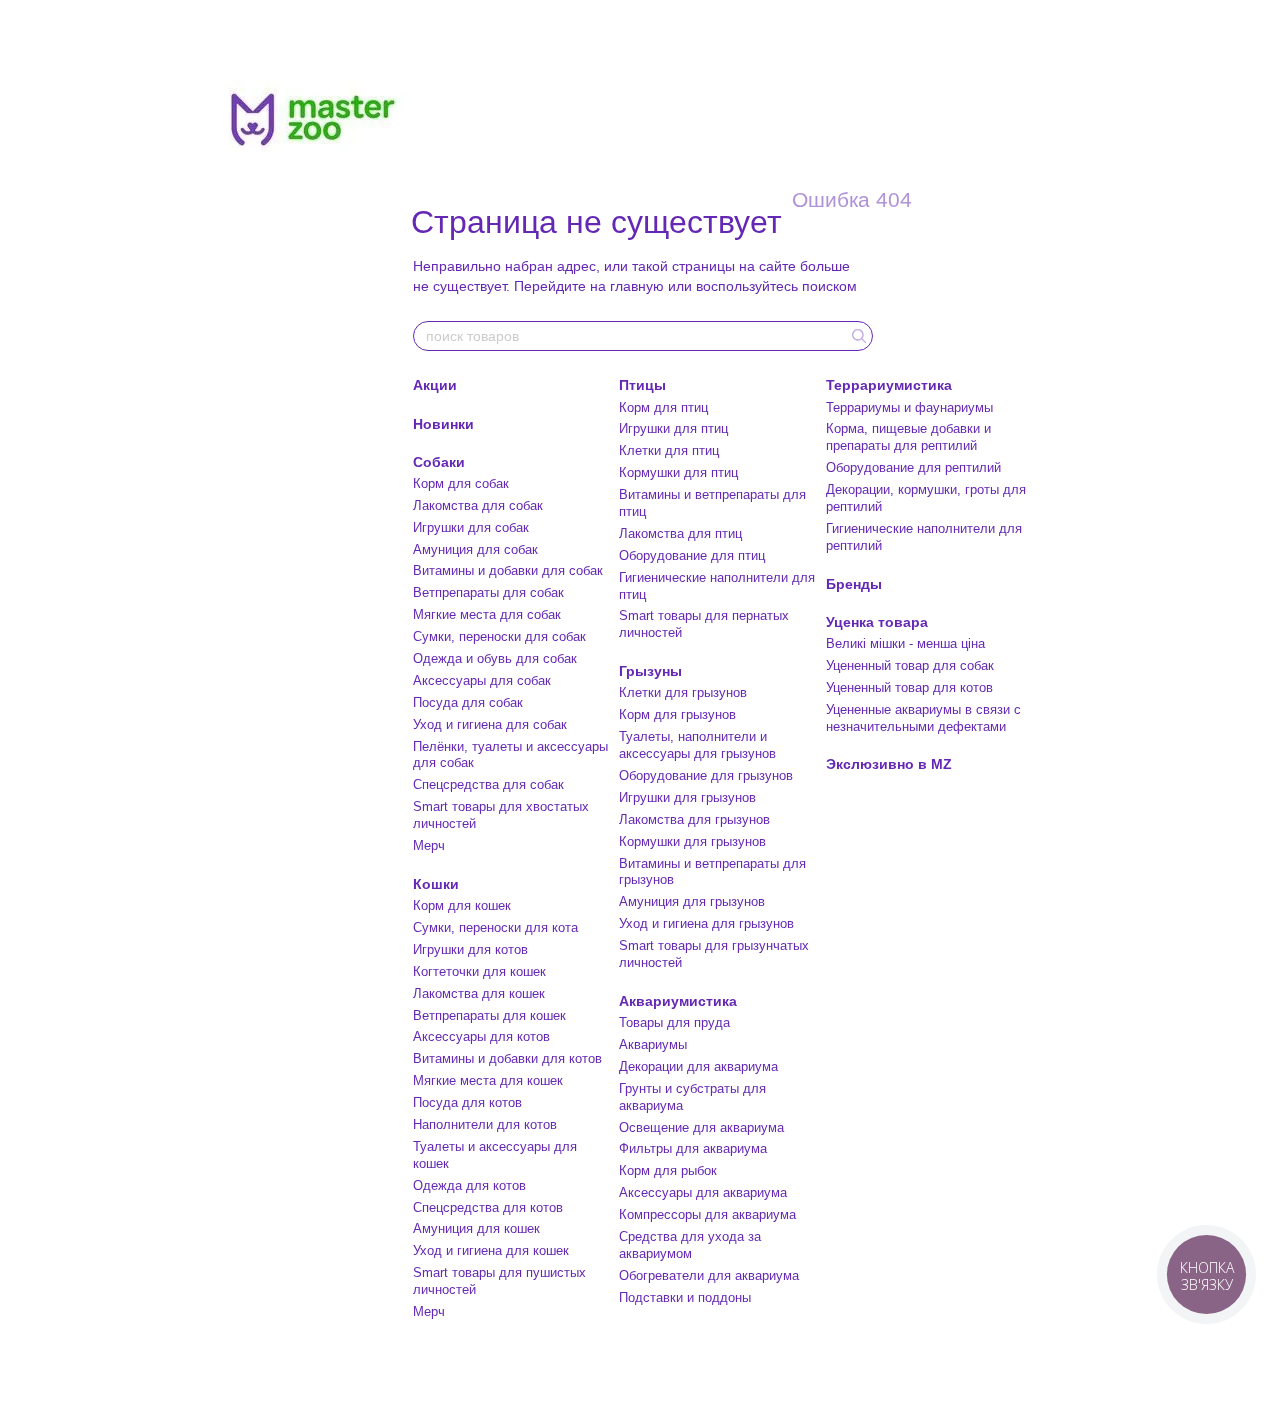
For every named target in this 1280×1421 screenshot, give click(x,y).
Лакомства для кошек (479, 993)
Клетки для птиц (669, 450)
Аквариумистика (678, 1001)
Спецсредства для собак (488, 784)
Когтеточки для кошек (479, 971)
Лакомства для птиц (680, 533)
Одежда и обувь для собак (495, 658)
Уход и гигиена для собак (490, 724)
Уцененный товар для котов (909, 687)
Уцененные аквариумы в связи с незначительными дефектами (923, 718)
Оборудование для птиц (692, 555)
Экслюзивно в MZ (889, 764)
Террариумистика (889, 385)
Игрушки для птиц (673, 428)
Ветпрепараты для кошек (489, 1015)
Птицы (642, 385)
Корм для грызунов (677, 714)
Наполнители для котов (485, 1124)
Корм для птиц (663, 407)
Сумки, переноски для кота (495, 927)
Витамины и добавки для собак (508, 570)
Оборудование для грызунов (706, 775)
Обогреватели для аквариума (709, 1275)
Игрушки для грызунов (687, 797)
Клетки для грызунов (683, 692)
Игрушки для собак (471, 527)
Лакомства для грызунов (694, 819)
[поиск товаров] (857, 336)
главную (637, 286)
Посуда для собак (468, 702)
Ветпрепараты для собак (488, 592)
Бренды (854, 584)
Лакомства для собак (478, 505)
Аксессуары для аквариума (703, 1192)
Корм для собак (461, 483)
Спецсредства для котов (488, 1207)
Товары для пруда (674, 1022)
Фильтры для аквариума (693, 1148)
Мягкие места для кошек (488, 1080)
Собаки (439, 462)
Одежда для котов (469, 1185)
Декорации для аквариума (698, 1066)
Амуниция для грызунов (692, 901)
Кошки (436, 884)
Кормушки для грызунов (692, 841)
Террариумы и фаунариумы (909, 407)
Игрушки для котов (470, 949)
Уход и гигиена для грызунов (706, 923)
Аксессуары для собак (482, 680)
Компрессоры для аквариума (707, 1214)
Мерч (429, 845)
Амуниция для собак (475, 549)
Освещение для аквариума (701, 1127)
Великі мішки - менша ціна (905, 643)
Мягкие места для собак (487, 614)
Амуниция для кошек (476, 1228)
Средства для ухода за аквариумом (690, 1245)
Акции (435, 385)
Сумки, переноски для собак (499, 636)
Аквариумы (653, 1044)
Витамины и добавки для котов (507, 1058)
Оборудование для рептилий (913, 467)
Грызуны (650, 671)
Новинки (443, 424)
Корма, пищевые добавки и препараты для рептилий (908, 437)
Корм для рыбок (668, 1170)
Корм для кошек (462, 905)
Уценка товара (877, 622)
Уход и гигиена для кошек (491, 1250)
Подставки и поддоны (685, 1297)
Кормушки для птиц (678, 472)
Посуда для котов (467, 1102)
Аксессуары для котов (481, 1036)
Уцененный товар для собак (910, 665)
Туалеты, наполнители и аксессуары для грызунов (697, 745)
